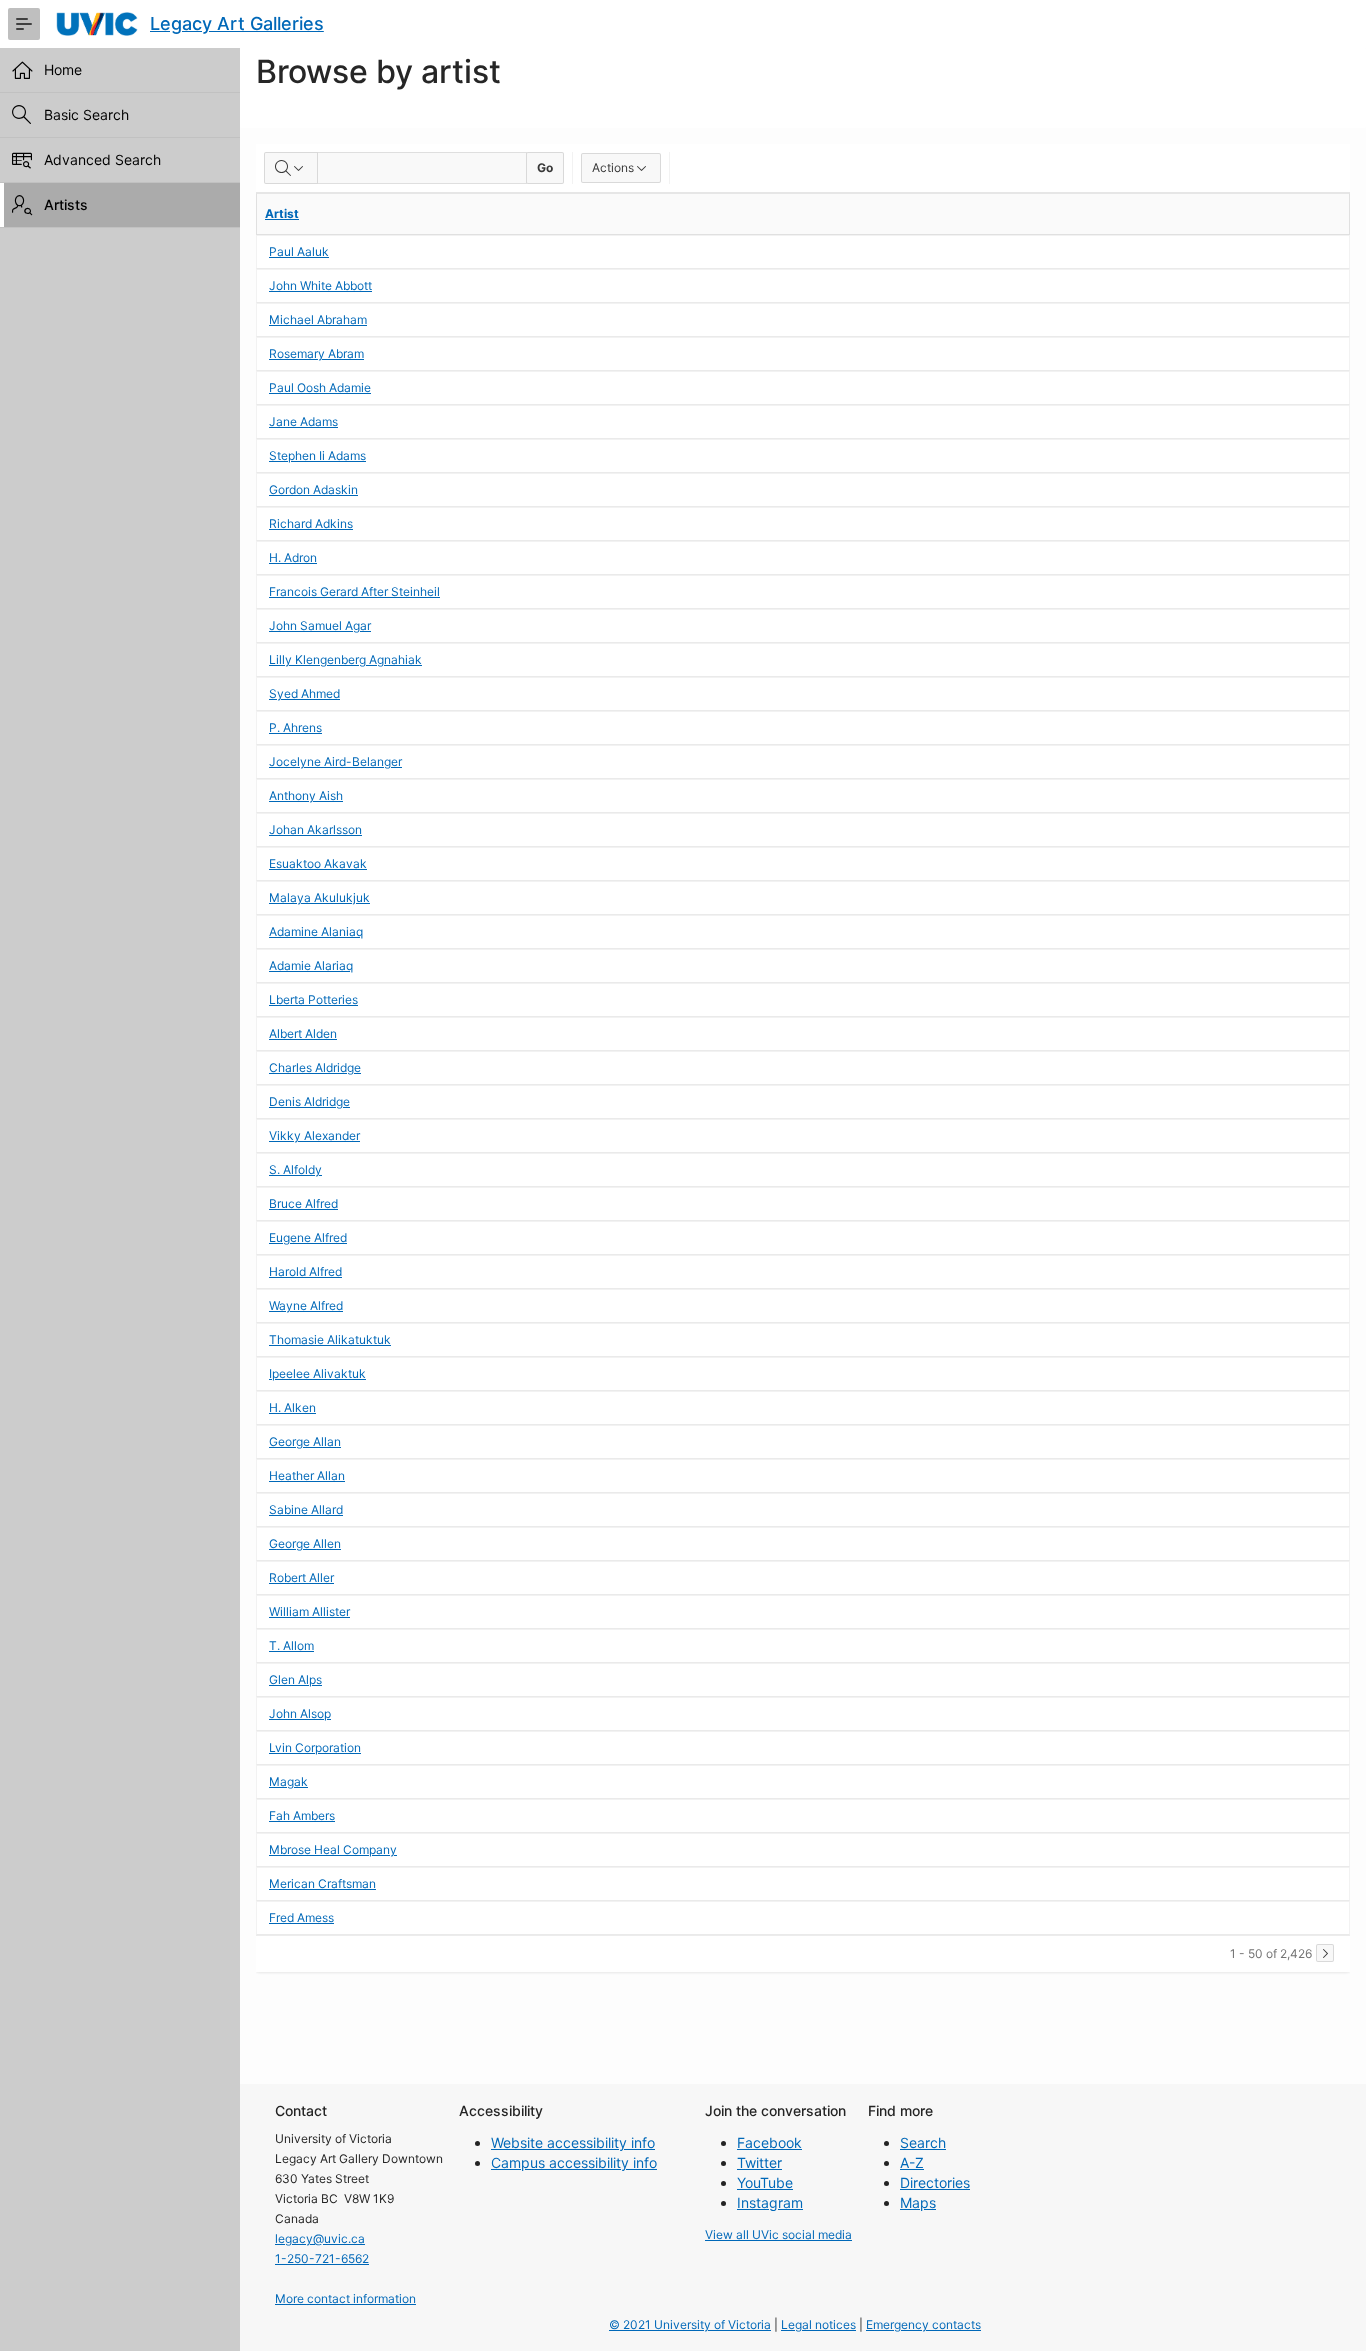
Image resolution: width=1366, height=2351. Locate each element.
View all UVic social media (778, 2234)
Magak (288, 1781)
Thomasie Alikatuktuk (330, 1339)
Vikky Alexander (314, 1135)
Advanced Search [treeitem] (102, 159)
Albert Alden (303, 1033)
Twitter (759, 2162)
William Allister (309, 1611)
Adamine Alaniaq (316, 931)
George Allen (305, 1543)
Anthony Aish (306, 795)
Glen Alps (295, 1679)
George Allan (305, 1441)
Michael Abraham (318, 319)
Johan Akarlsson (315, 829)
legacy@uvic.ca (320, 2238)
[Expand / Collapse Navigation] (24, 24)
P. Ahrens (295, 727)
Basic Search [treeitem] (86, 114)
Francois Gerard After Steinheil (354, 591)
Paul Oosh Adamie (320, 387)
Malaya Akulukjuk (319, 897)
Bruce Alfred (303, 1203)
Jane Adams (303, 421)
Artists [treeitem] (66, 204)
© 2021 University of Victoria (690, 2324)
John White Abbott (320, 285)
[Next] (1325, 1953)
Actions (613, 167)
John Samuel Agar (320, 625)
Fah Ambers (302, 1815)
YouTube (765, 2182)
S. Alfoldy (295, 1169)
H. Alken (292, 1407)
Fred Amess (301, 1917)
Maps (918, 2202)
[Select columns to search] (291, 168)
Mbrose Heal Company (333, 1849)
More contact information (345, 2298)
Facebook (769, 2142)
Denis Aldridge (309, 1101)
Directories (935, 2182)
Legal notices (818, 2324)
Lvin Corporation (315, 1747)
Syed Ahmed (304, 693)
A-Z (912, 2162)
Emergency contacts (923, 2324)
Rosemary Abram (316, 353)
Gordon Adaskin (313, 489)
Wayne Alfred (306, 1305)
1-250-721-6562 (322, 2258)
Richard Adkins (311, 523)
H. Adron (293, 557)
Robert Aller (301, 1577)
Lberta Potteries (313, 999)
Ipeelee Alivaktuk (317, 1373)
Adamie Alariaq (311, 965)
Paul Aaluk (299, 251)
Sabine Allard (306, 1509)
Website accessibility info (573, 2142)
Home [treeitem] (63, 69)
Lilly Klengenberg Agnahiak (345, 659)
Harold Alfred (305, 1271)
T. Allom (291, 1645)
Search (923, 2142)
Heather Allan (307, 1475)
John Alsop (300, 1713)
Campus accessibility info (574, 2162)
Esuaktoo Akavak (318, 863)
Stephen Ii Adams (317, 455)
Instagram (770, 2202)
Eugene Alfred (308, 1237)
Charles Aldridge (315, 1067)
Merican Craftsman (322, 1883)
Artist (282, 213)
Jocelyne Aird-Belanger (335, 761)
